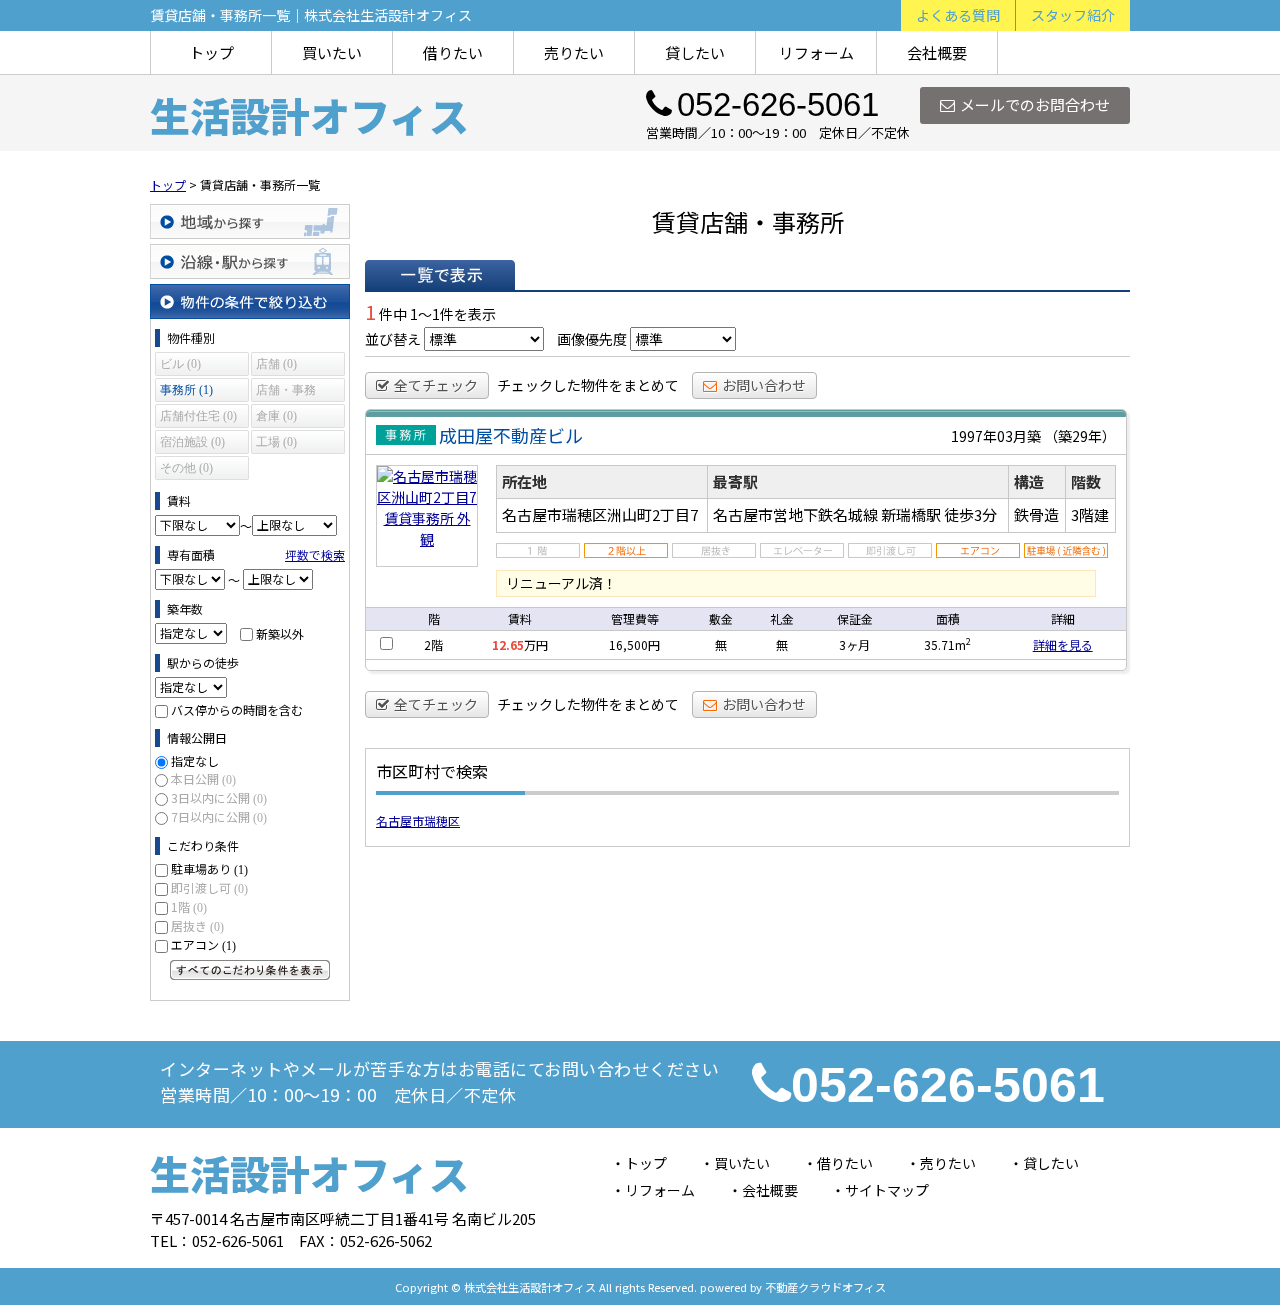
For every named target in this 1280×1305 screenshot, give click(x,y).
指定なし (195, 760)
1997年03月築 (996, 436)
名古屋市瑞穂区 (418, 820)
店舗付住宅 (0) (198, 416)
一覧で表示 (440, 275)
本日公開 (203, 778)
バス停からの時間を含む (237, 709)
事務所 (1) (186, 390)
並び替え (393, 339)
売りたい (574, 52)
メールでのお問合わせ (1035, 104)
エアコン (203, 944)
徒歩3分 (970, 514)
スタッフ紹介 (1073, 15)
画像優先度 (592, 339)
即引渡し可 (209, 887)
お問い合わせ (764, 385)
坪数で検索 (315, 554)
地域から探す (250, 221)
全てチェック (436, 385)
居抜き (197, 925)
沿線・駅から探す (250, 261)
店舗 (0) (276, 364)
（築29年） (1080, 436)
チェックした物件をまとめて (588, 385)
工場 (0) (276, 442)
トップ (211, 52)
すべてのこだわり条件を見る (250, 970)
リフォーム (816, 52)
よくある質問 (958, 15)
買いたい (332, 52)
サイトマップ (887, 1190)
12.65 (508, 644)
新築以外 (280, 632)
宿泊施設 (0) (192, 442)
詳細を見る (1063, 644)
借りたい (453, 52)
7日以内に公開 (219, 816)
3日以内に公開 (219, 797)
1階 (189, 906)
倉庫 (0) (276, 416)
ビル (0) (180, 364)
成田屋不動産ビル (511, 435)
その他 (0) (186, 468)
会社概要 (937, 52)
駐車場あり (209, 868)
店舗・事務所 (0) (286, 392)
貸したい (695, 52)
